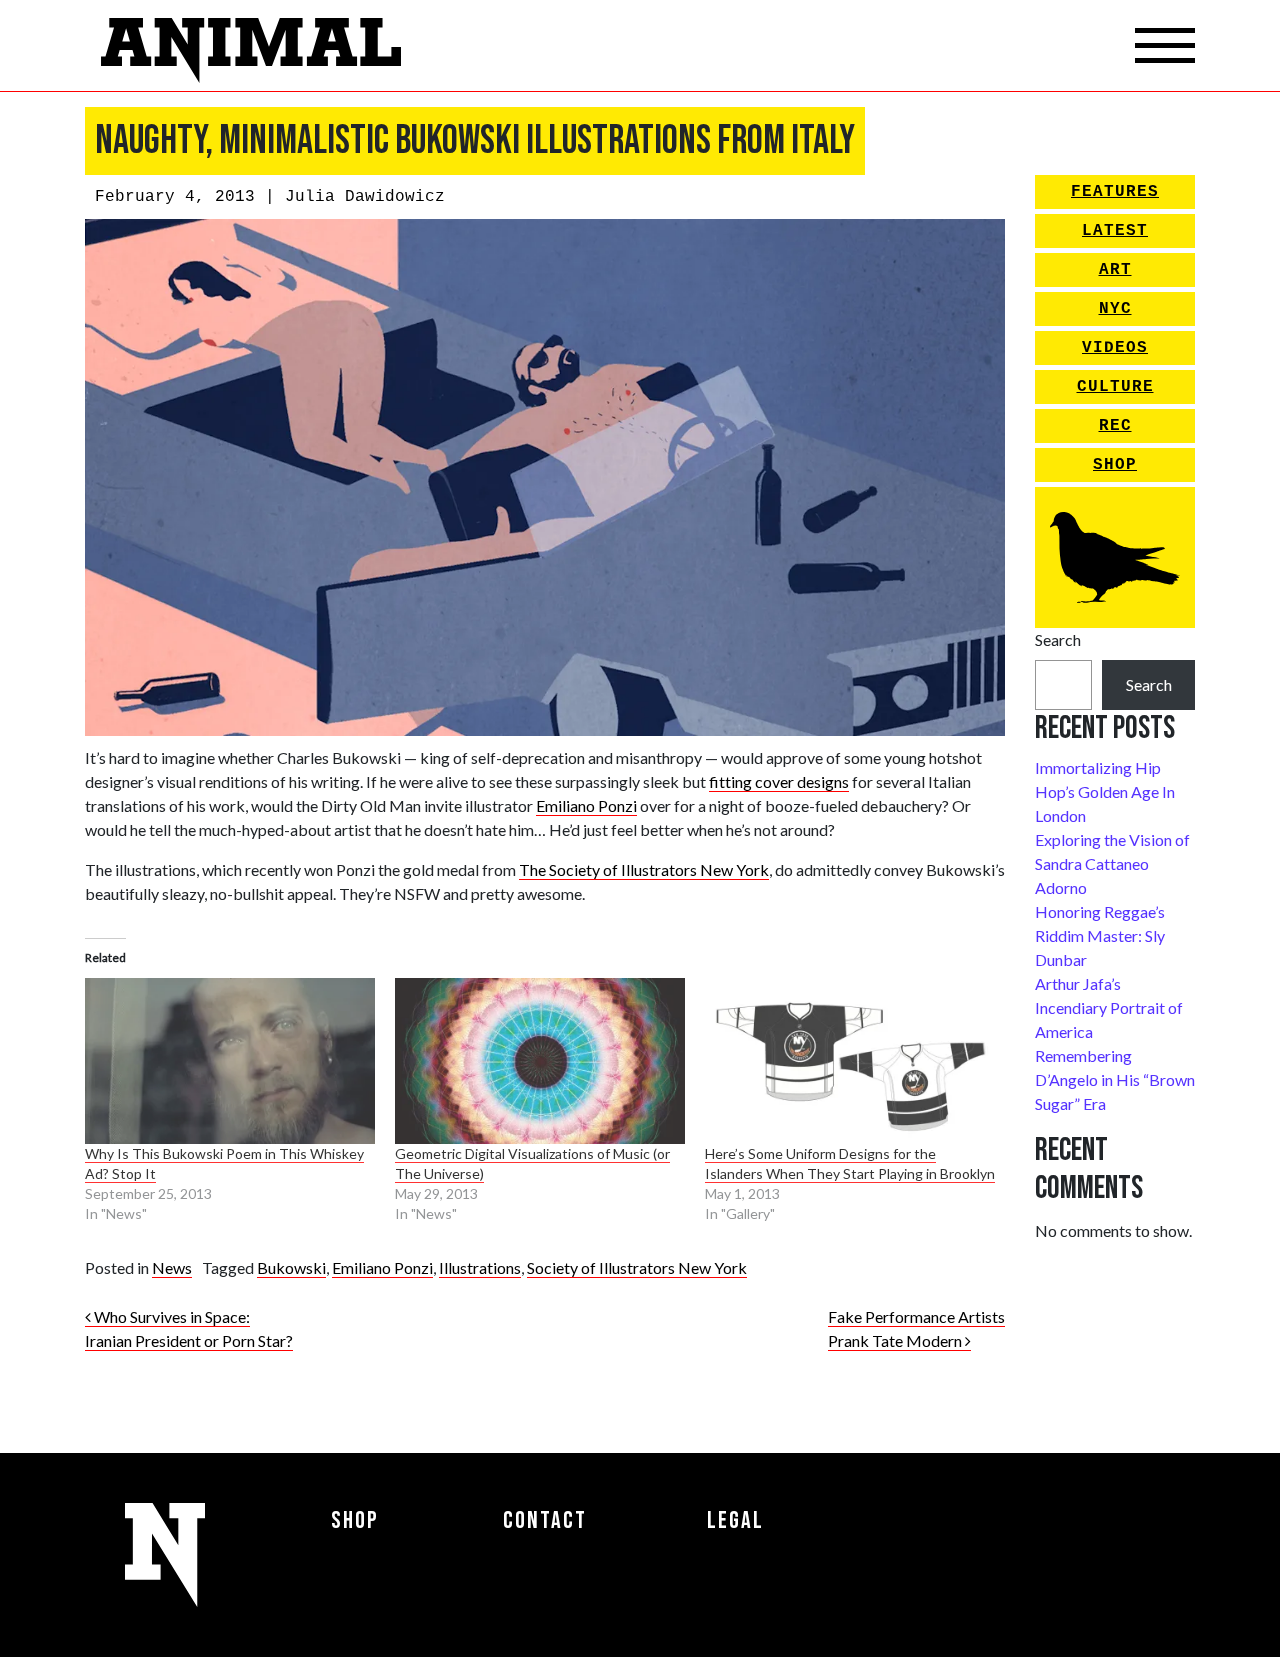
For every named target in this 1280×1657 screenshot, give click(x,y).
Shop (1115, 465)
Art (1115, 270)
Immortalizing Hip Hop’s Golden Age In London (1105, 791)
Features (1115, 192)
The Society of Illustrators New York (644, 869)
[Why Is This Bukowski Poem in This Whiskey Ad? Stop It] (230, 1061)
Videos (1115, 348)
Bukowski (291, 1267)
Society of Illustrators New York (637, 1267)
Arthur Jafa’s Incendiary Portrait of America (1109, 1007)
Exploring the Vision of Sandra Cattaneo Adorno (1112, 863)
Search (1058, 639)
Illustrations (480, 1267)
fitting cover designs (779, 781)
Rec (1115, 426)
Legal (735, 1520)
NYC (1115, 309)
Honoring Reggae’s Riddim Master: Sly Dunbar (1100, 935)
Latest (1115, 231)
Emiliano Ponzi (586, 805)
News (172, 1267)
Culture (1115, 387)
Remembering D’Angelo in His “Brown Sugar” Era (1115, 1079)
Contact (545, 1520)
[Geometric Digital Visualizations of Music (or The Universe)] (540, 1061)
